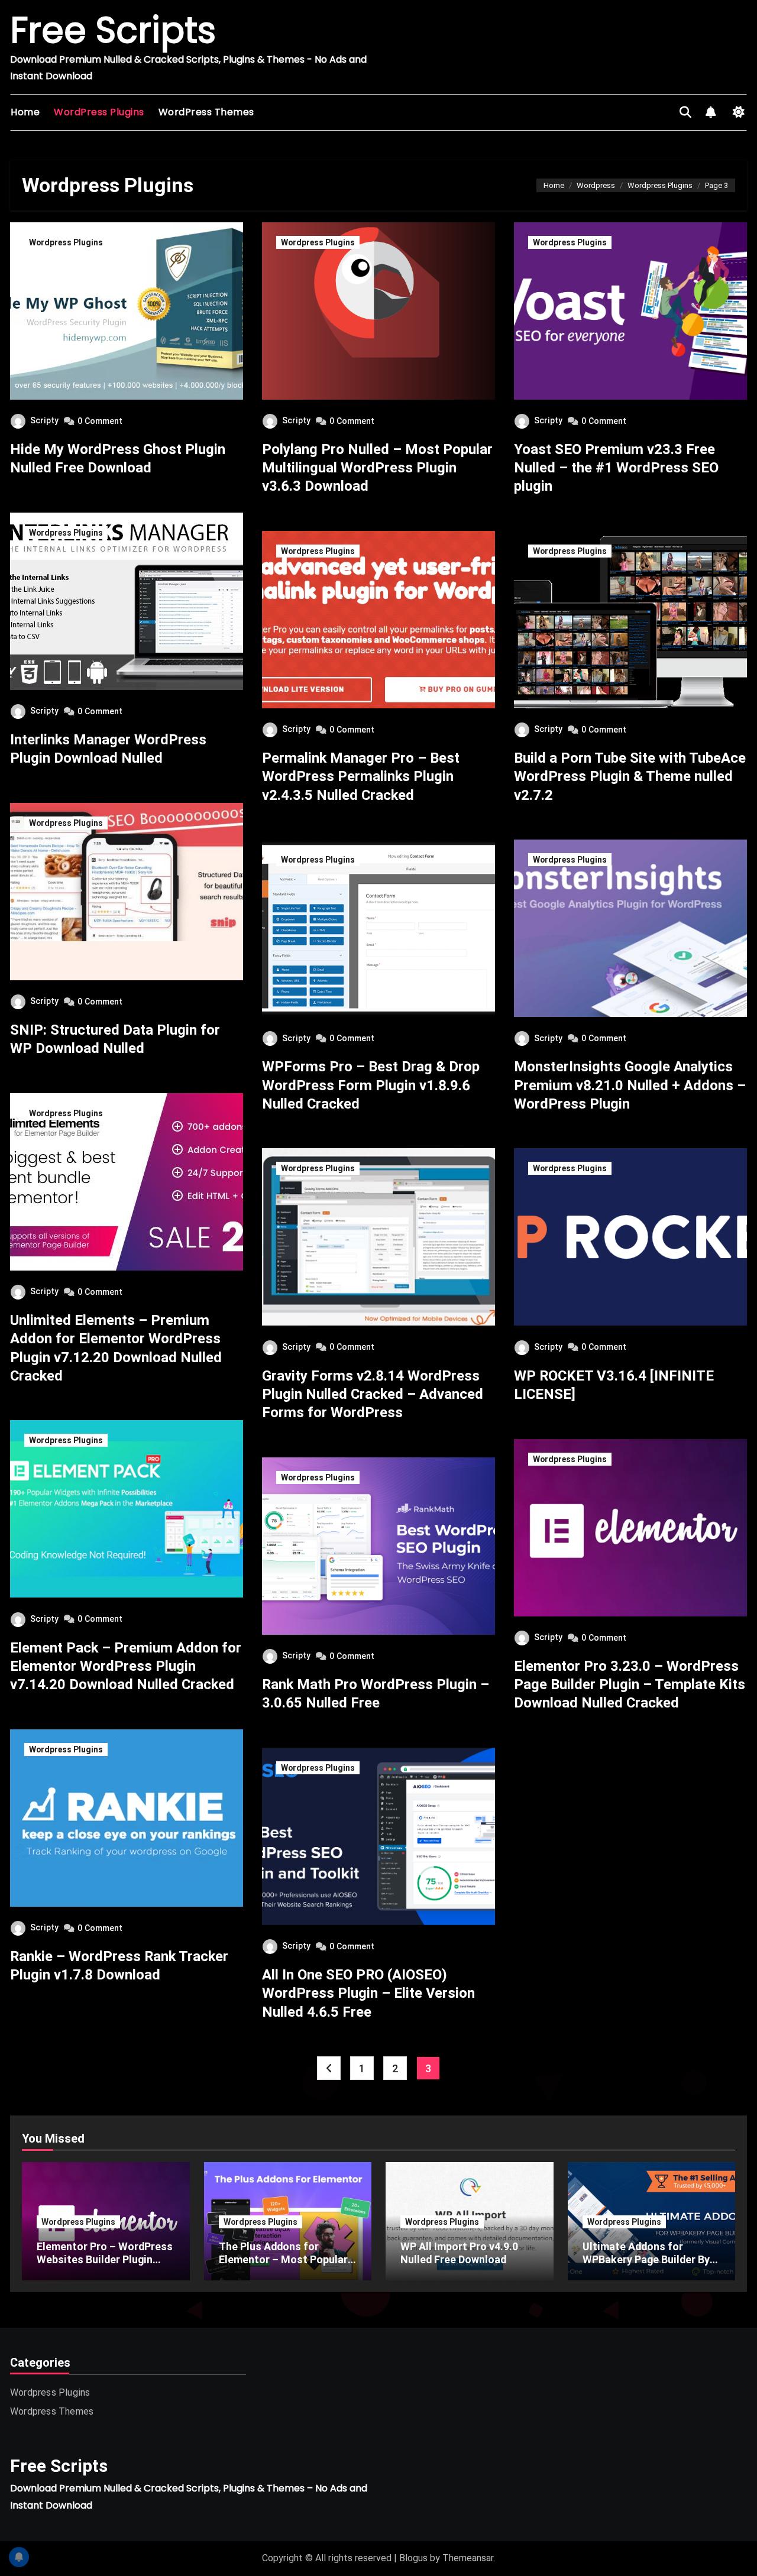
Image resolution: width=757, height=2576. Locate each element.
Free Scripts (113, 30)
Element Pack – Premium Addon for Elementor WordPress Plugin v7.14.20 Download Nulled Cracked (126, 1666)
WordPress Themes (206, 112)
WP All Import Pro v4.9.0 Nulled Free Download (459, 2253)
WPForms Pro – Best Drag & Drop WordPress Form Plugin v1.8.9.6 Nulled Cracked (371, 1085)
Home (25, 112)
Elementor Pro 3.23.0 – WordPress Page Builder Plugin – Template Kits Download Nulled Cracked (630, 1684)
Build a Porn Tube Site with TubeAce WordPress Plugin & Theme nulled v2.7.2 (630, 776)
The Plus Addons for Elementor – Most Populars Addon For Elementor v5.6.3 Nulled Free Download (287, 2266)
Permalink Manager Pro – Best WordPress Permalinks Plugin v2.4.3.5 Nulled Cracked (361, 776)
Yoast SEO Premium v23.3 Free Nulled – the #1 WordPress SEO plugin (616, 468)
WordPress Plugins (99, 112)
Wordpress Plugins (66, 242)
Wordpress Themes (52, 2411)
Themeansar (468, 2558)
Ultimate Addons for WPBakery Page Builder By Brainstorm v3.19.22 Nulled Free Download (649, 2266)
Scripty (44, 420)
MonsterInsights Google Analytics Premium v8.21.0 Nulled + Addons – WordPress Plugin (630, 1085)
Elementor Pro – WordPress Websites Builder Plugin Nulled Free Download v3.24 (105, 2259)
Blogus (413, 2558)
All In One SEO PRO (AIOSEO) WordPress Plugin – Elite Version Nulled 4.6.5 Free (368, 1993)
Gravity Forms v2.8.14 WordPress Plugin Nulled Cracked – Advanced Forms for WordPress (373, 1394)
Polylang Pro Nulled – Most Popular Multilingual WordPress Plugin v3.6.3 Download (377, 468)
